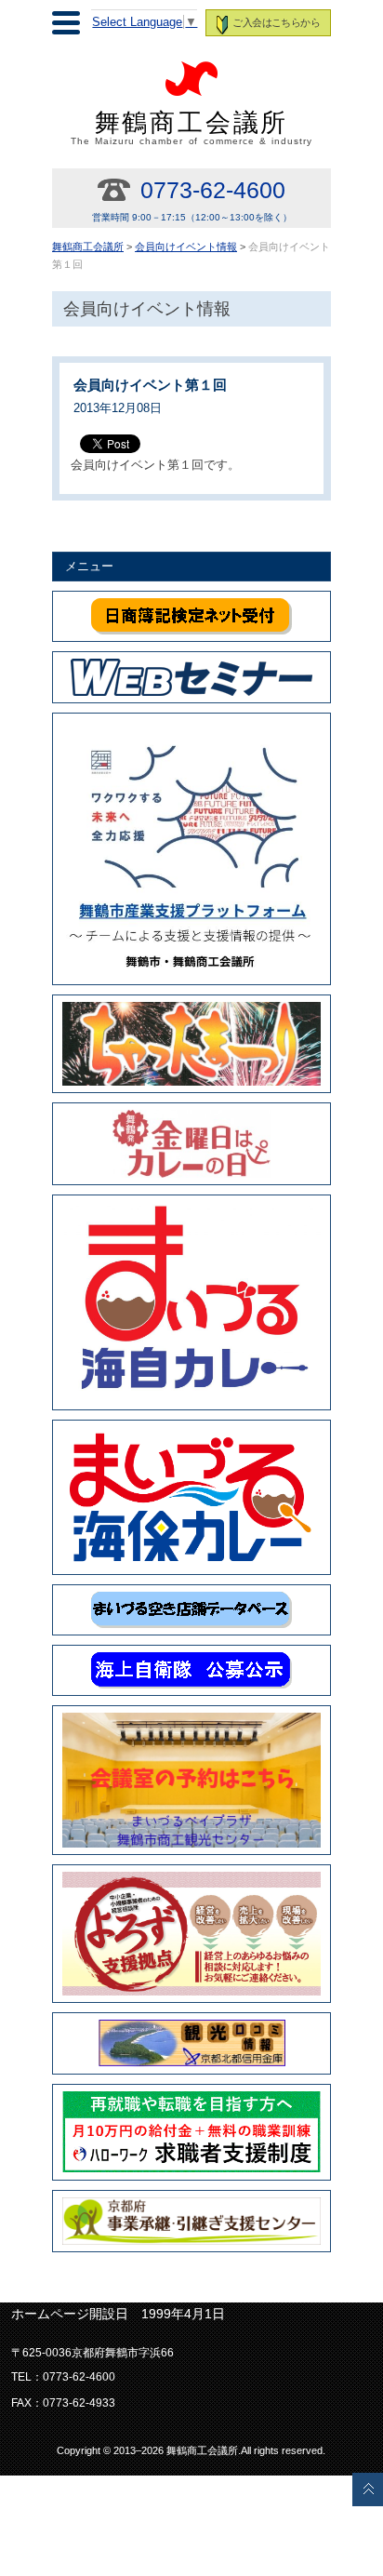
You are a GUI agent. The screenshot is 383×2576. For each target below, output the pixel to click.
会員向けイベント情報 (186, 247)
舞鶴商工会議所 (191, 127)
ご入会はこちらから (276, 22)
